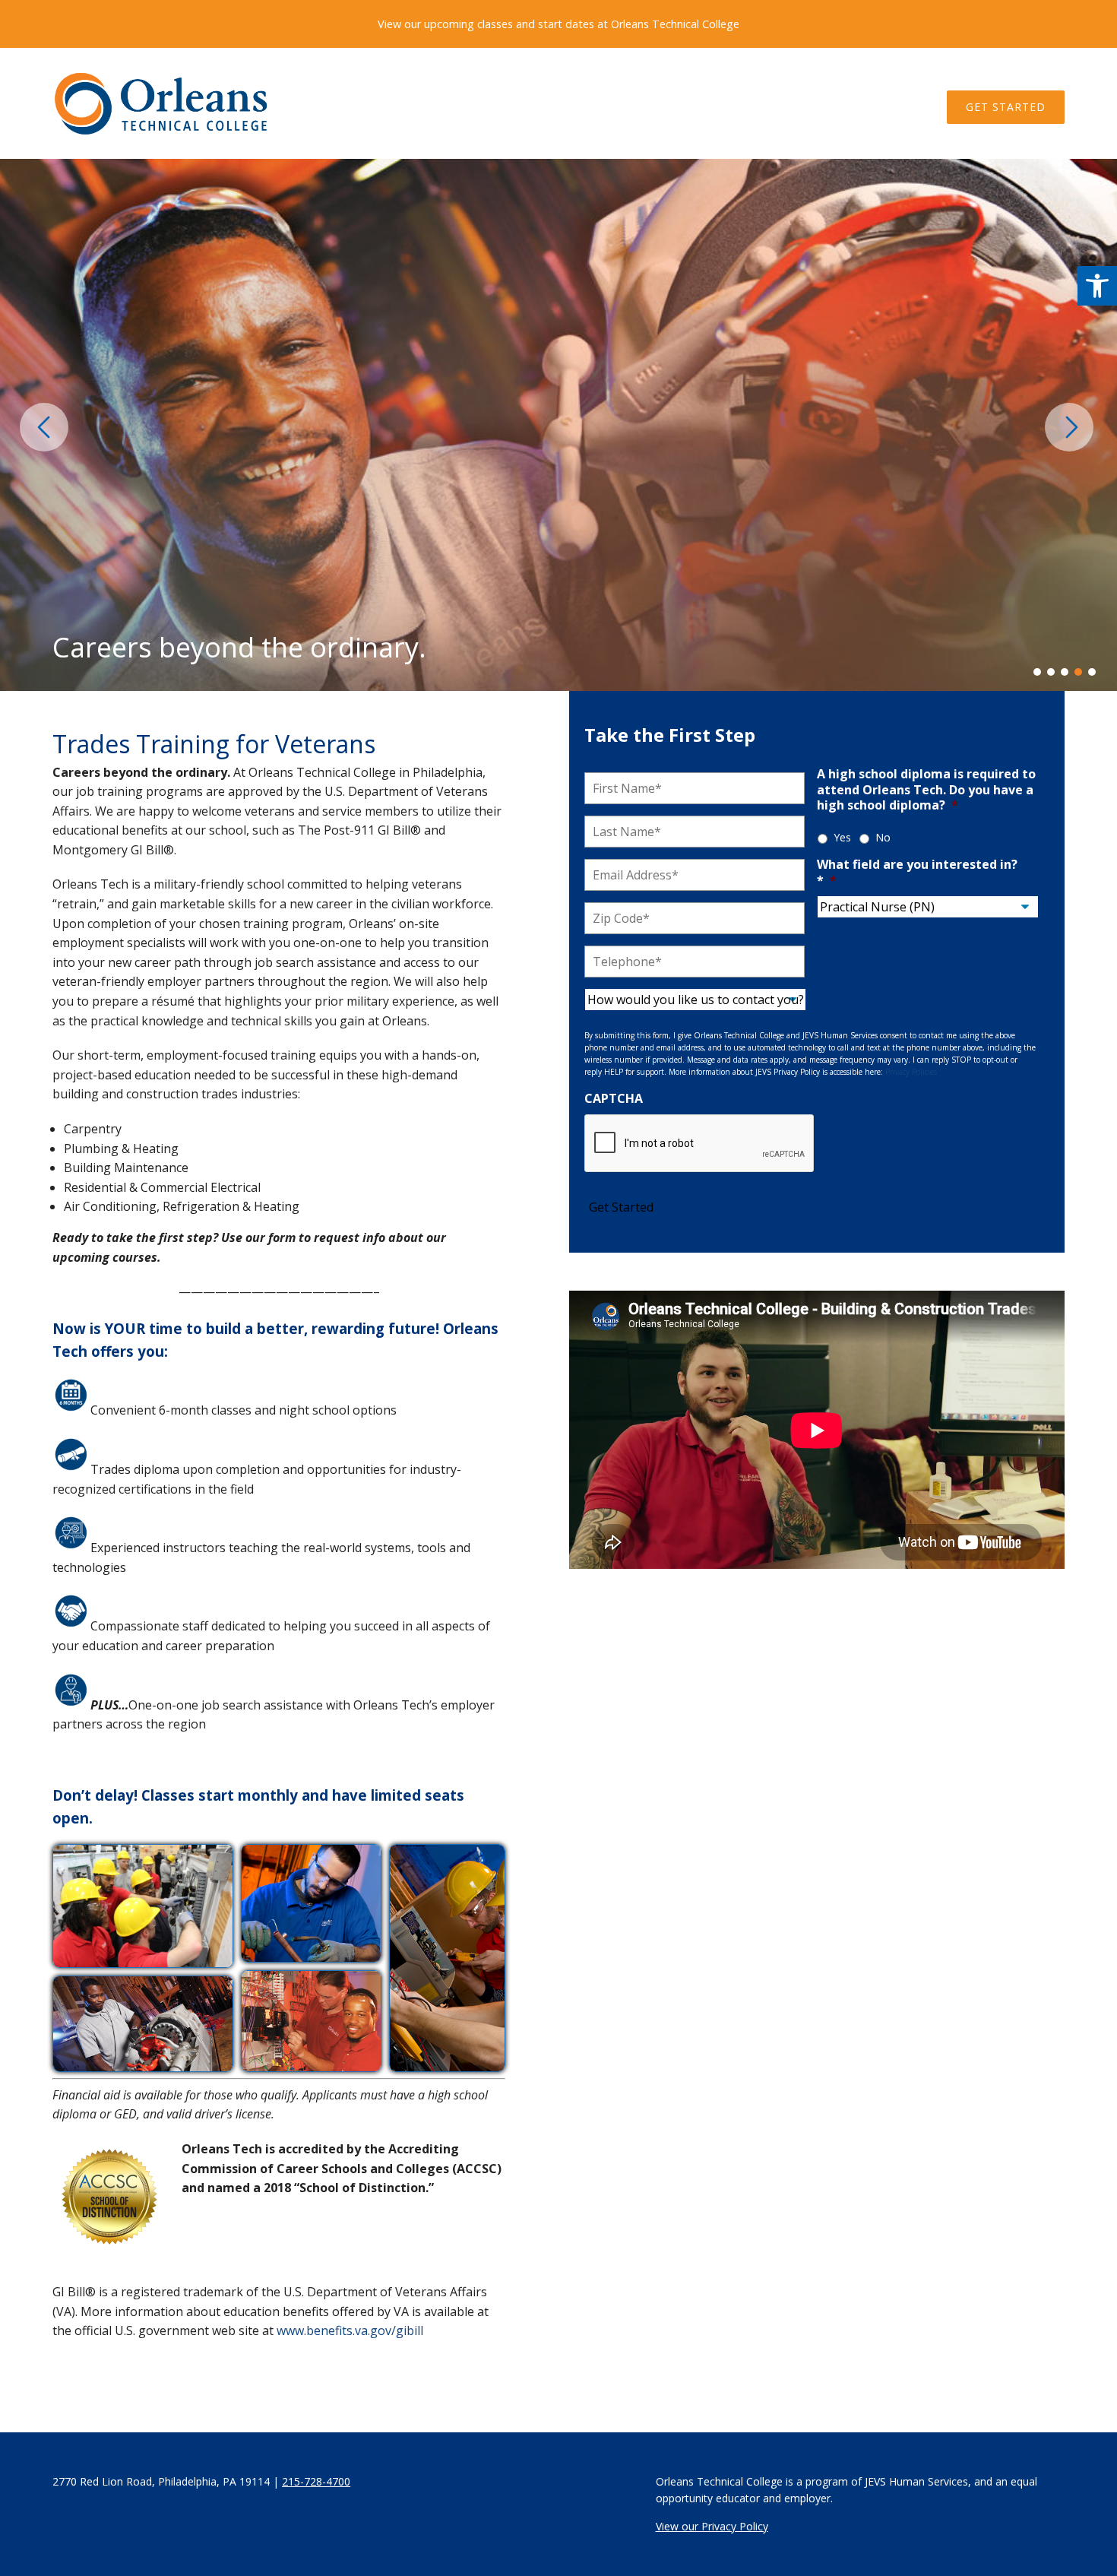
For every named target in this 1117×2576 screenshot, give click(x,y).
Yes (842, 837)
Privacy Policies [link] (911, 1072)
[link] (1097, 286)
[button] (1040, 672)
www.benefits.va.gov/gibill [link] (350, 2330)
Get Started (621, 1207)
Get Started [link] (1006, 107)
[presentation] (46, 427)
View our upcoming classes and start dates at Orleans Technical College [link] (558, 24)
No (883, 837)
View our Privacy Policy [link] (712, 2526)
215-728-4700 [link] (316, 2481)
